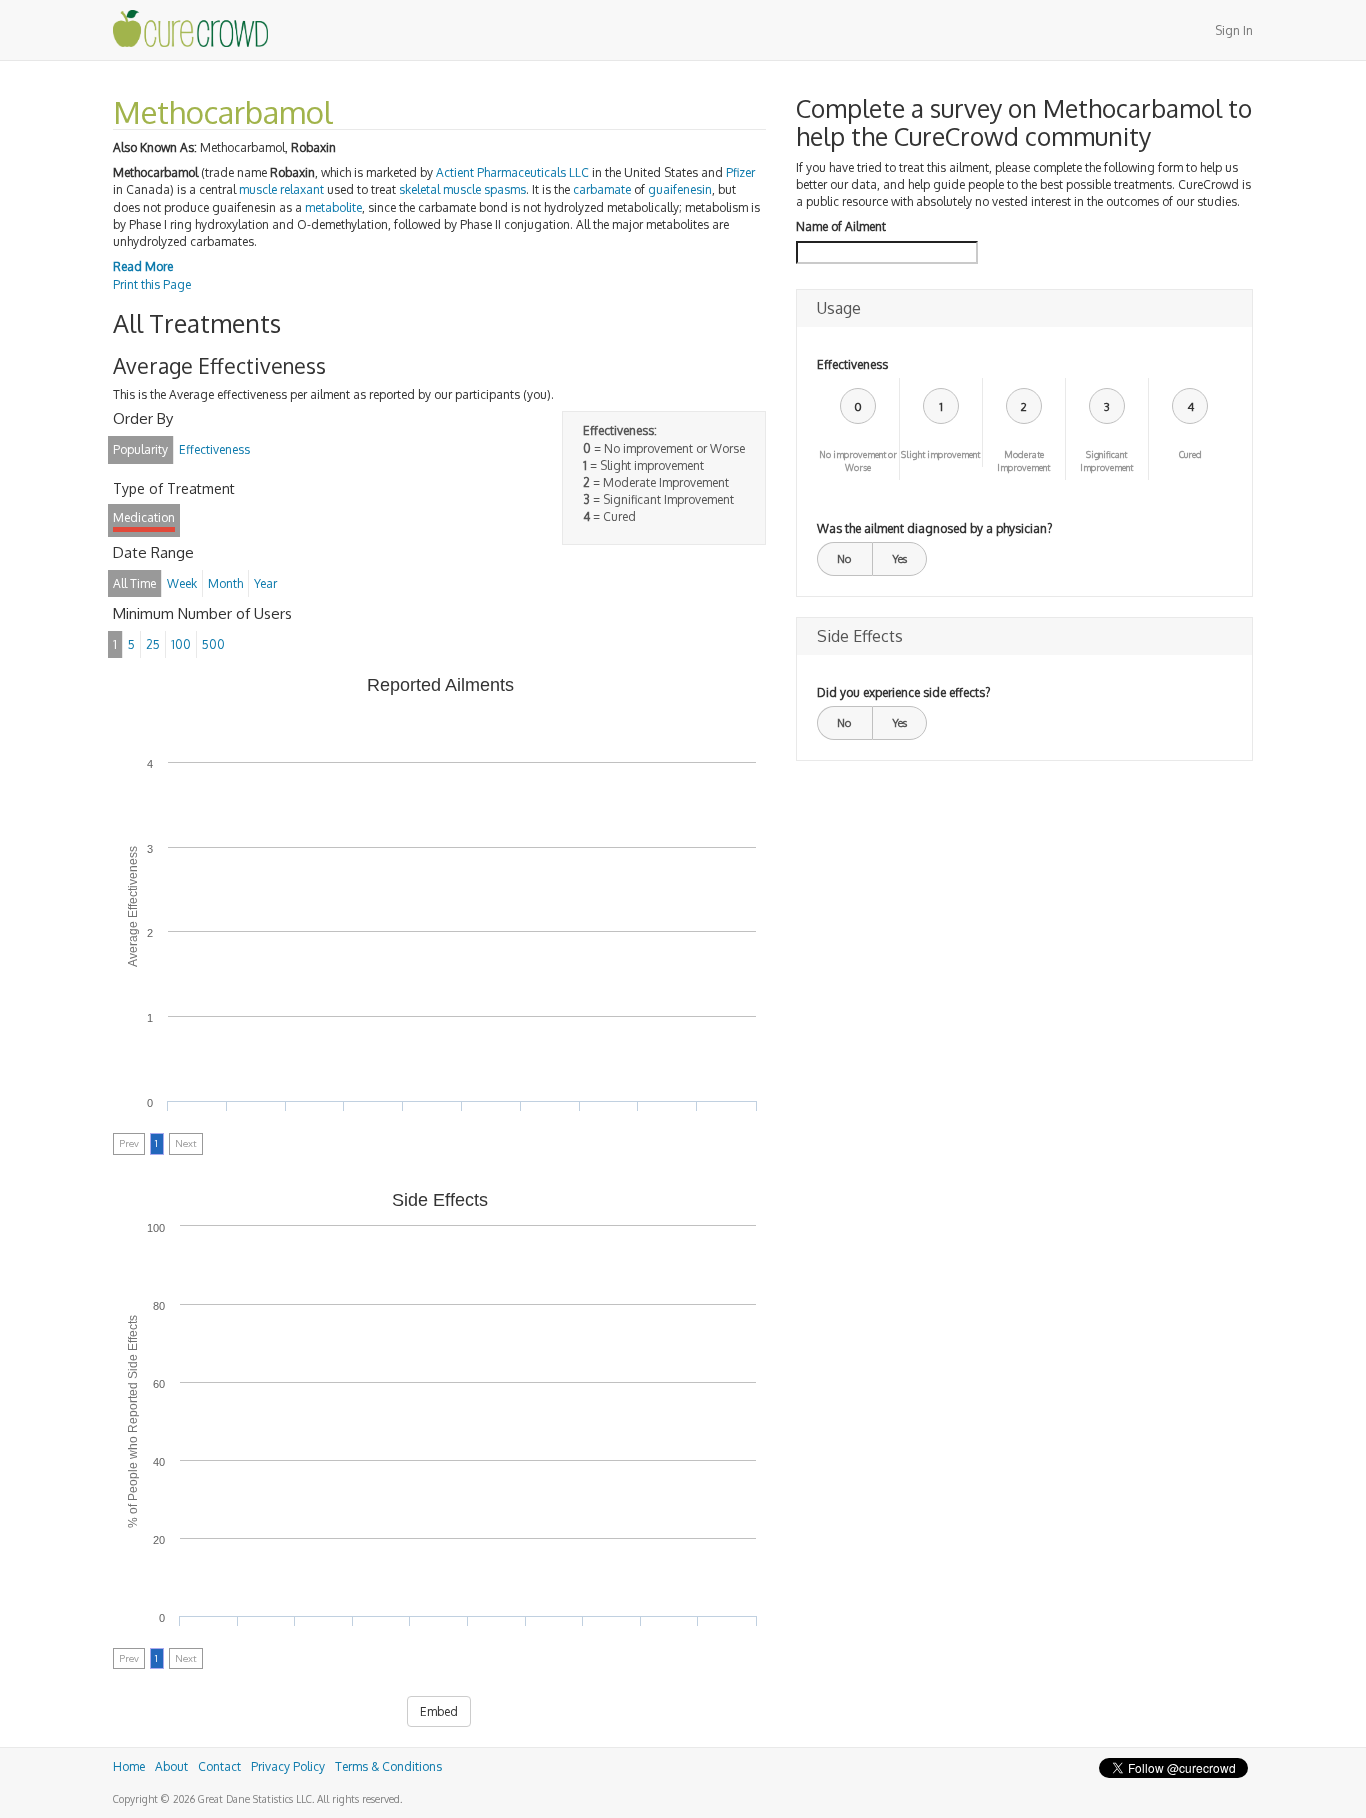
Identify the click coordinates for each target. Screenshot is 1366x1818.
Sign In (1234, 30)
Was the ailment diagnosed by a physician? (934, 528)
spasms (505, 189)
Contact (219, 1766)
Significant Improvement (1106, 461)
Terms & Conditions (388, 1766)
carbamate (602, 189)
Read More (143, 266)
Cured (1190, 454)
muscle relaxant (281, 189)
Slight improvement (940, 454)
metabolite (333, 207)
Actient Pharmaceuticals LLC (512, 172)
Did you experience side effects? (903, 692)
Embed (439, 1711)
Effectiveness (852, 364)
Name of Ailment (841, 226)
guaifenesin (680, 189)
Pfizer (740, 172)
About (171, 1766)
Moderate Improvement (1023, 461)
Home (129, 1766)
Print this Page (152, 284)
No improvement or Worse (858, 461)
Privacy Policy (288, 1766)
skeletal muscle (440, 189)
